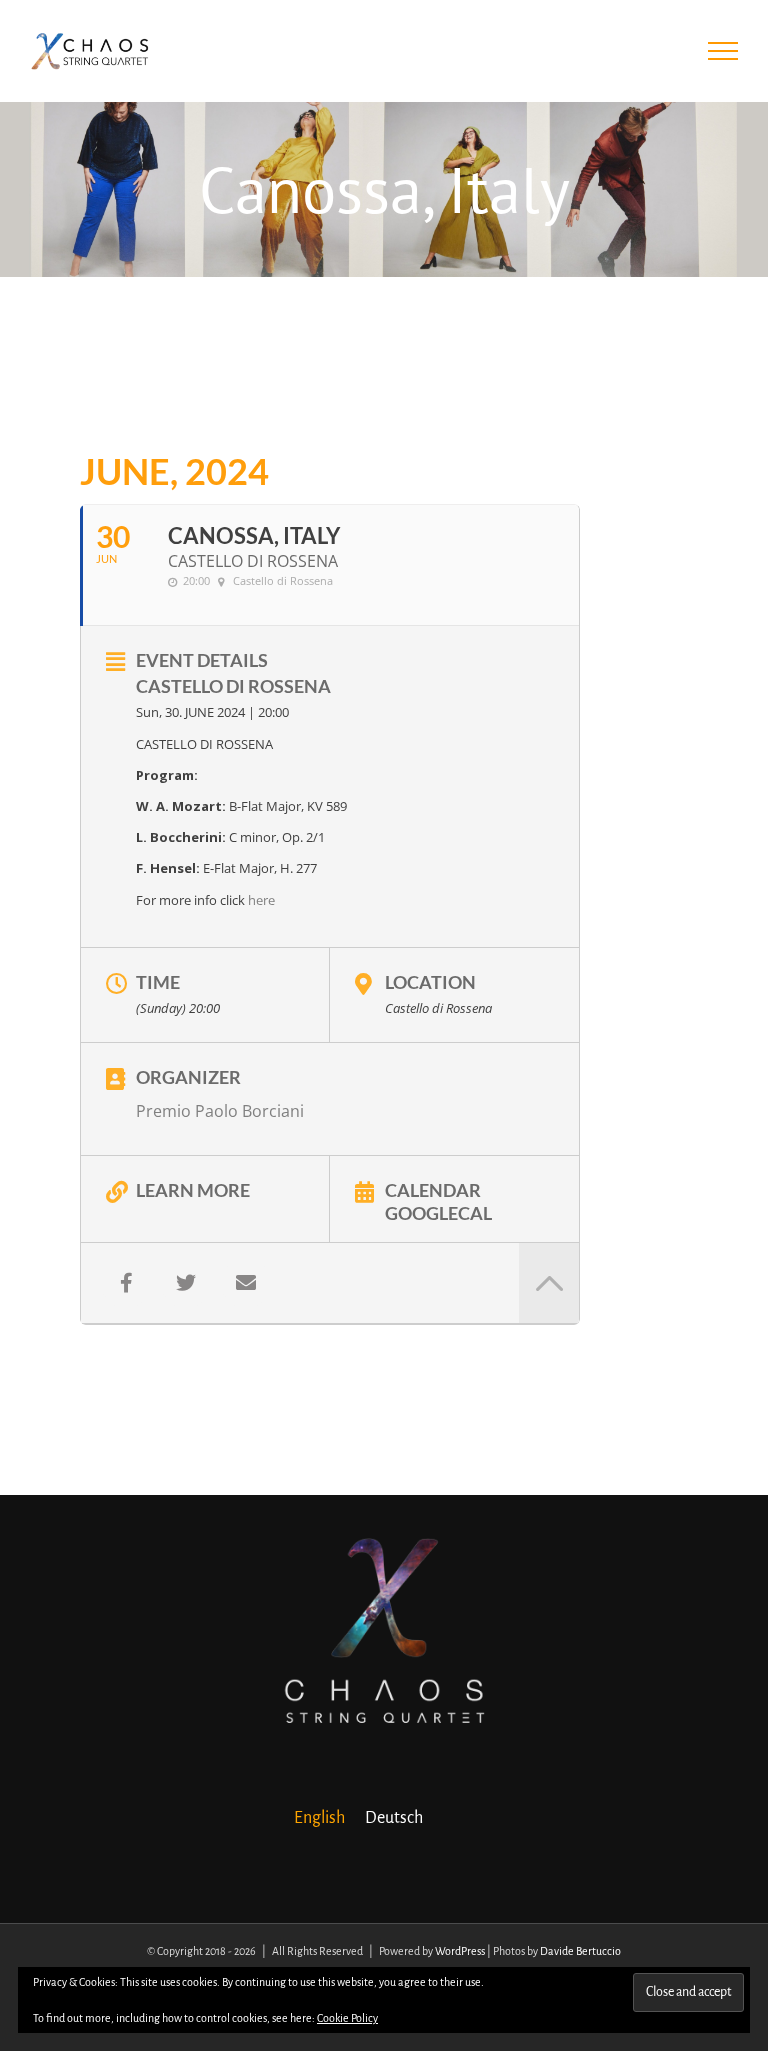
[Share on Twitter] (186, 1283)
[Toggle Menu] (723, 51)
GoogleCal (438, 1212)
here (261, 900)
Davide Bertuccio (580, 1951)
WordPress (460, 1951)
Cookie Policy (347, 2018)
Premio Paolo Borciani (220, 1111)
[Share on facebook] (126, 1283)
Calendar (433, 1189)
